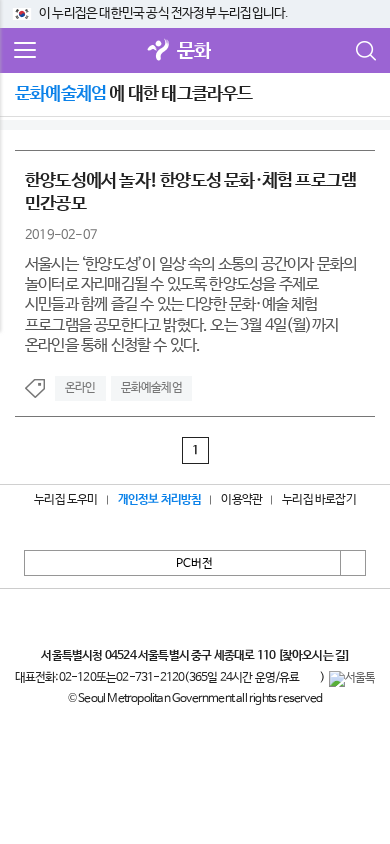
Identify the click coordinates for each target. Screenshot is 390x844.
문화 (194, 51)
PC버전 (194, 564)
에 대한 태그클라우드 (134, 94)
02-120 (77, 678)
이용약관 (241, 500)
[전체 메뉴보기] (25, 51)
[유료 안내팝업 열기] (310, 679)
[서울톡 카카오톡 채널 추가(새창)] (352, 679)
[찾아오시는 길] (313, 656)
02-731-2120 (150, 678)
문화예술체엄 (151, 388)
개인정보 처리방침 (160, 500)
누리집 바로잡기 (319, 500)
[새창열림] (159, 51)
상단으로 (353, 563)
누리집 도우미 (65, 500)
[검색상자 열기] (365, 51)
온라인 (80, 388)
